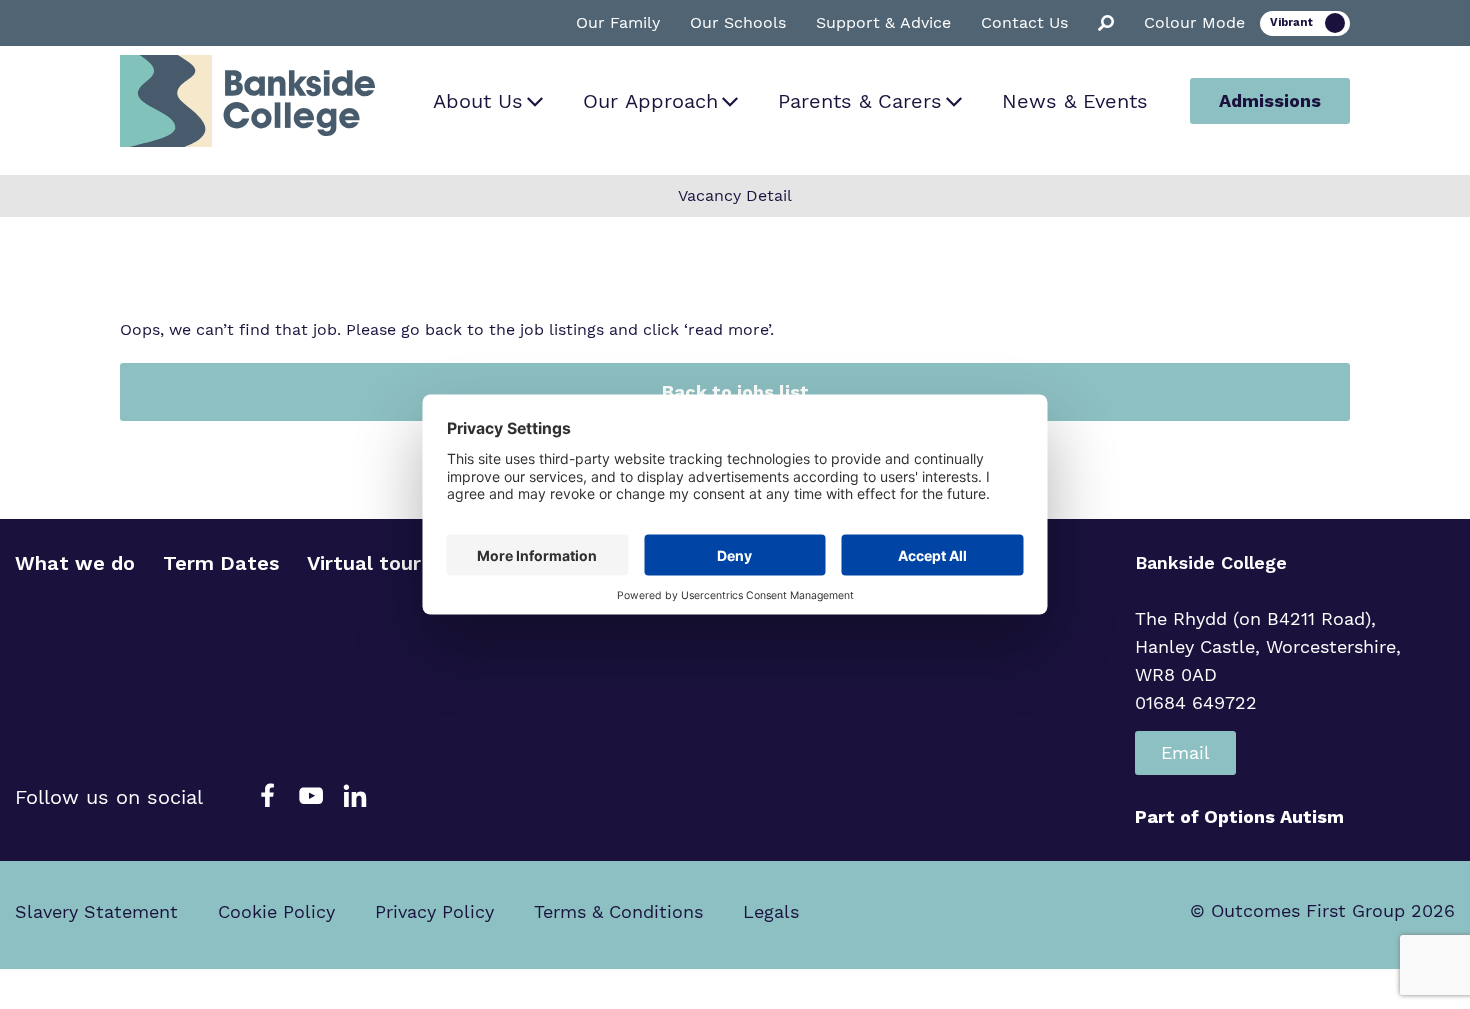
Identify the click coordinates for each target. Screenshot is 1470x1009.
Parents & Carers (860, 101)
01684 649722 (1196, 702)
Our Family (618, 22)
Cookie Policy (276, 911)
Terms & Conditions (618, 911)
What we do (75, 563)
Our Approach (650, 101)
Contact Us (1024, 22)
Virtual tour (364, 563)
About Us (478, 101)
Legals (771, 911)
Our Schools (738, 22)
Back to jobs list (735, 391)
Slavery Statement (96, 911)
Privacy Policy (434, 911)
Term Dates (221, 563)
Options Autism (1274, 816)
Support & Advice (883, 22)
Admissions (1270, 100)
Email (1185, 752)
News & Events (1075, 101)
